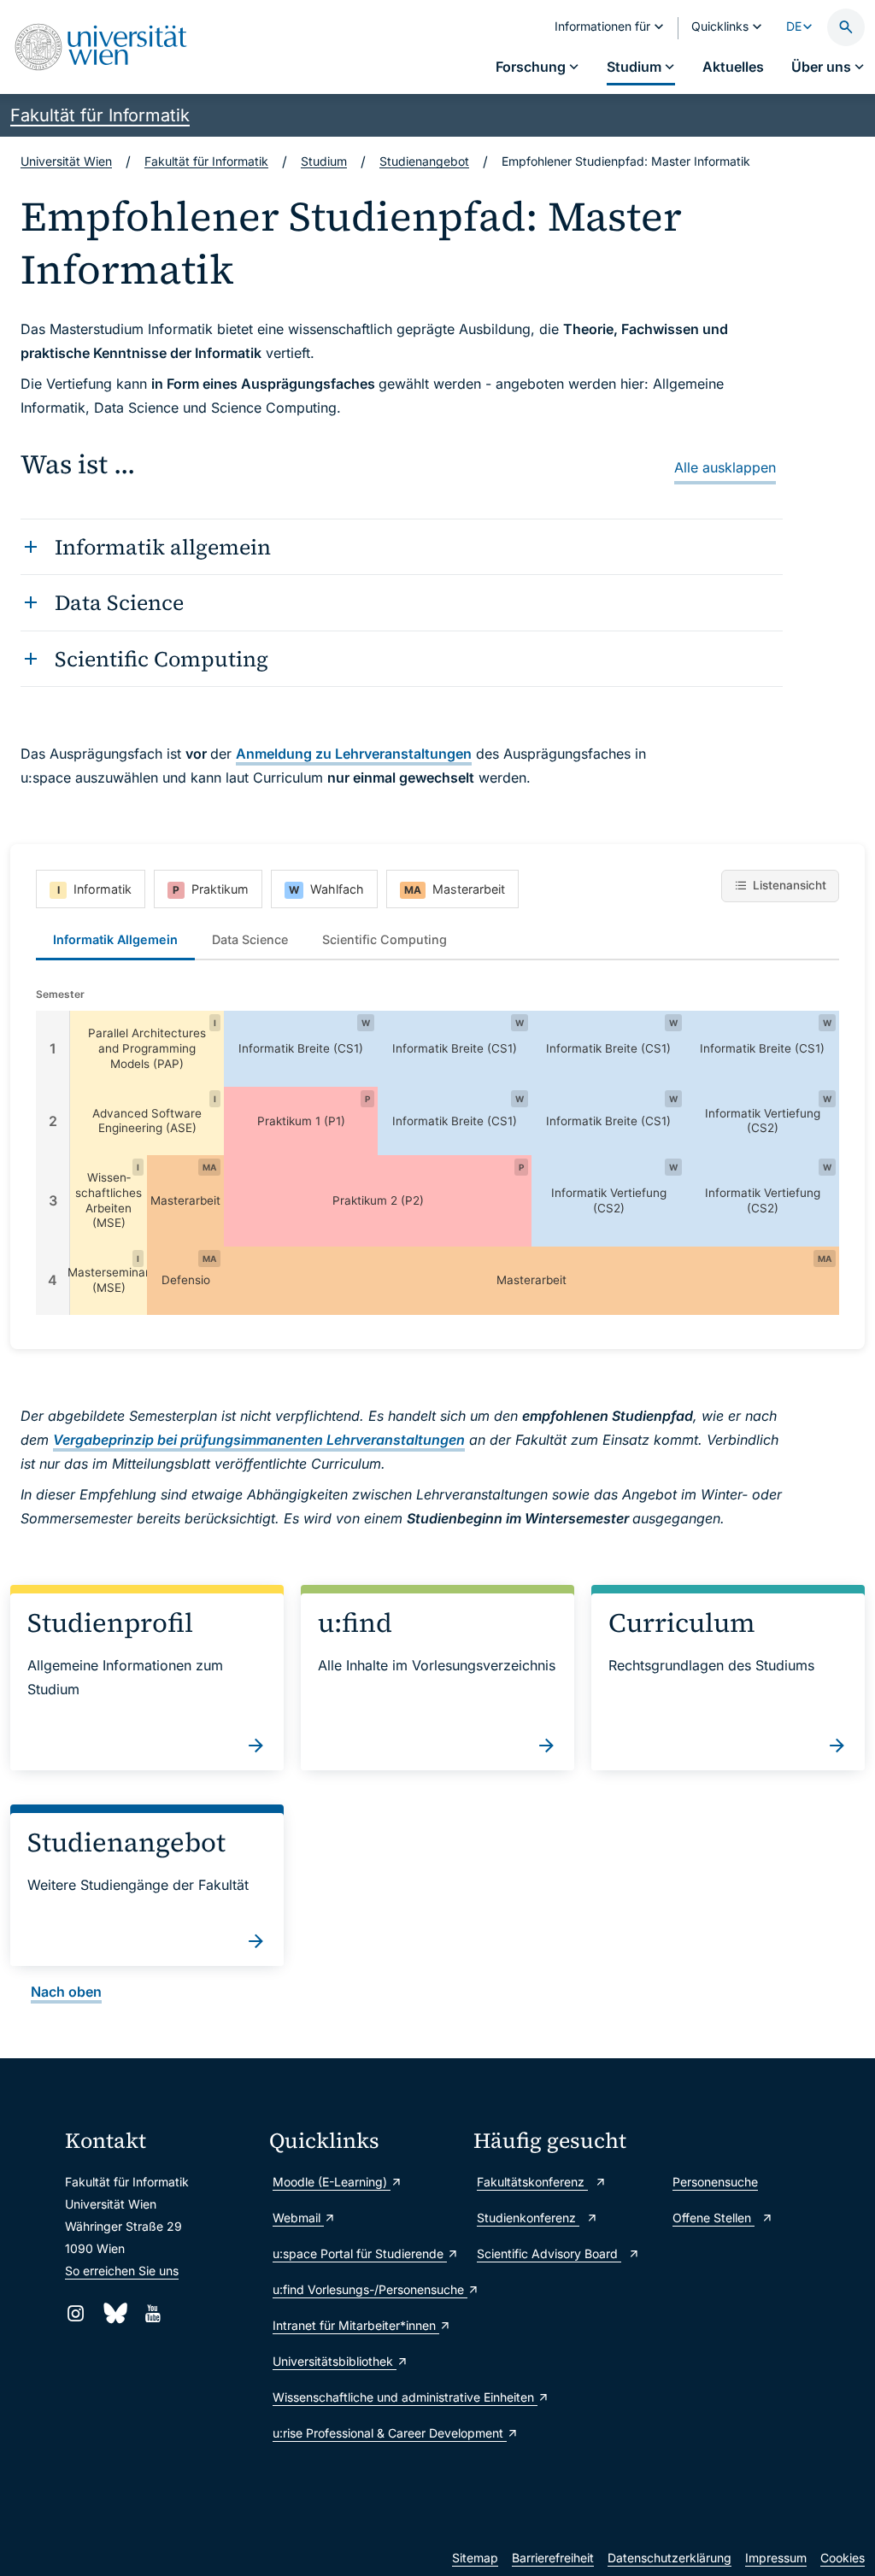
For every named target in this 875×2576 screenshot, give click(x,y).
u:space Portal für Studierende (360, 2253)
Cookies (843, 2558)
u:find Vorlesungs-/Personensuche (364, 2289)
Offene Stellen (714, 2218)
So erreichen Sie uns (122, 2271)
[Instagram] (76, 2313)
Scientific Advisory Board (549, 2253)
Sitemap (475, 2558)
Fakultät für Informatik (100, 115)
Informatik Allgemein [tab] (115, 939)
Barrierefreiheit (553, 2558)
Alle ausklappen (725, 467)
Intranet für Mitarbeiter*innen (356, 2325)
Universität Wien (66, 161)
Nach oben (66, 1992)
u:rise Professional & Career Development (364, 2433)
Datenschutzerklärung (669, 2558)
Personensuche (715, 2182)
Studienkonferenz (528, 2218)
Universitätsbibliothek (335, 2361)
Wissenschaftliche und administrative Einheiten (364, 2397)
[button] (147, 1049)
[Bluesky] (114, 2313)
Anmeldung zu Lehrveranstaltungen (354, 754)
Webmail (298, 2218)
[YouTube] (153, 2313)
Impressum (776, 2558)
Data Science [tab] (250, 939)
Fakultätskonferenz (532, 2182)
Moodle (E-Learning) (332, 2182)
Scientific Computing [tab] (385, 939)
